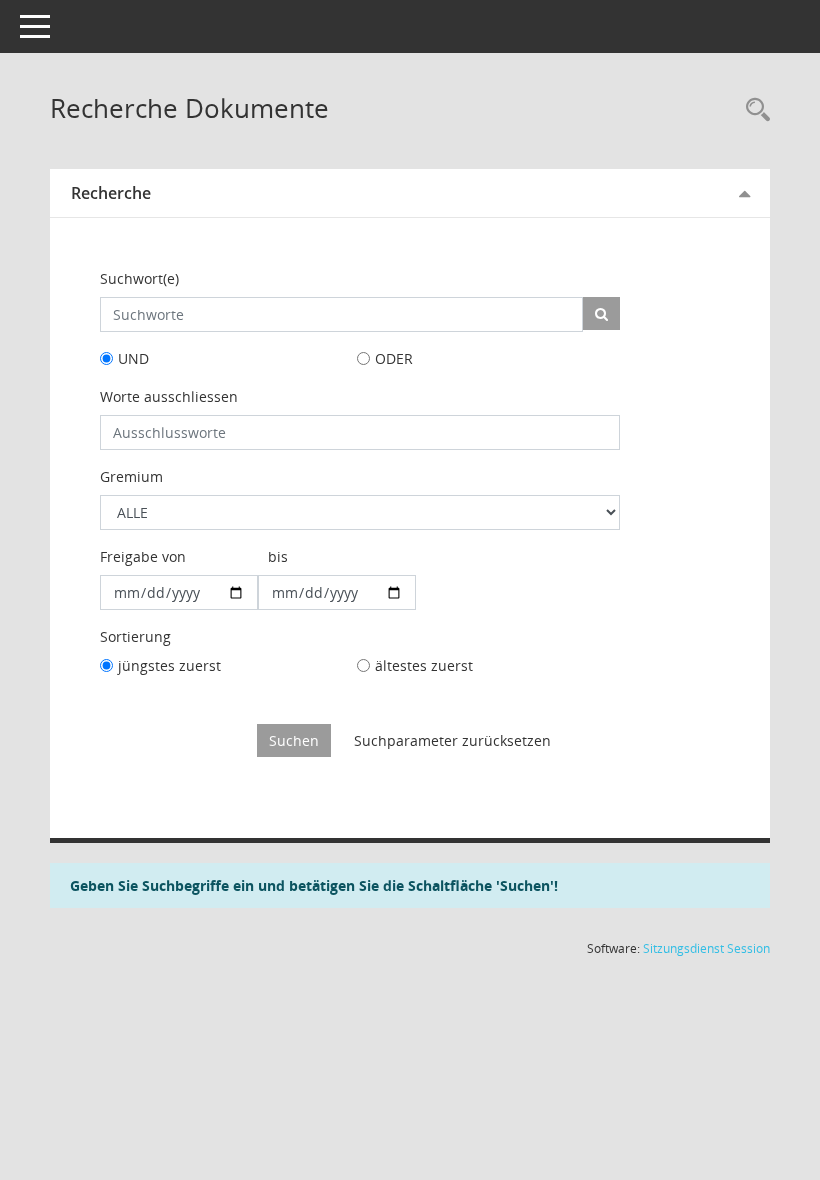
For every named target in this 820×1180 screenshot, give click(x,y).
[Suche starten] (601, 313)
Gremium (131, 476)
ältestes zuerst (424, 665)
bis (278, 556)
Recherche (111, 193)
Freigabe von (143, 556)
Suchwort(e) (139, 278)
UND (133, 358)
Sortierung (135, 636)
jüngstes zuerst (169, 665)
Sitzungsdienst (706, 948)
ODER (394, 358)
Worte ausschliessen (169, 396)
